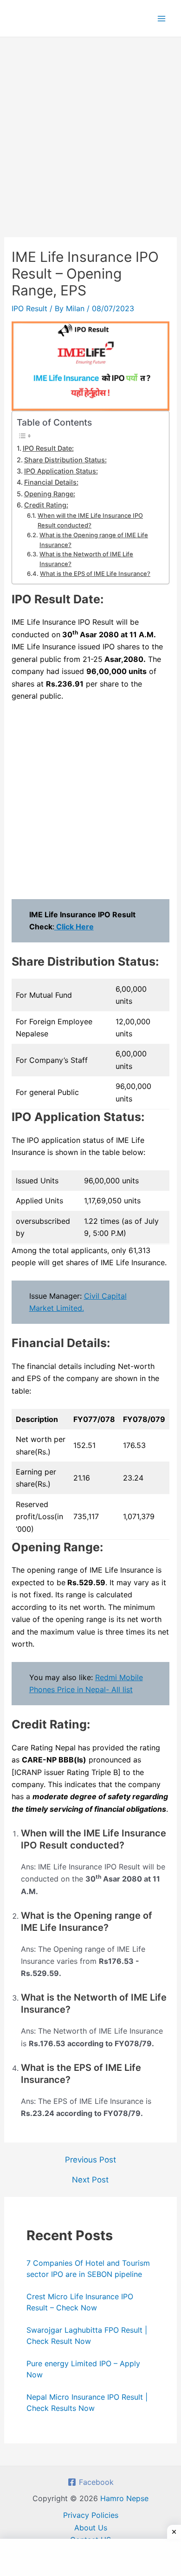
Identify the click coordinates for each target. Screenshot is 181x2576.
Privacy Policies (91, 2515)
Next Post (90, 2180)
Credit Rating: (46, 505)
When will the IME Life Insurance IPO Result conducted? (90, 520)
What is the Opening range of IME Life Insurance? (94, 540)
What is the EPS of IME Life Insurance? (95, 574)
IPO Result (29, 308)
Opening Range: (50, 494)
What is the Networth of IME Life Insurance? (86, 559)
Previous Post (90, 2160)
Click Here (74, 927)
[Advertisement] (90, 143)
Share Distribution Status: (65, 460)
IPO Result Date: (48, 448)
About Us (91, 2528)
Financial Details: (51, 482)
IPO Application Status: (61, 471)
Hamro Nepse (124, 2498)
